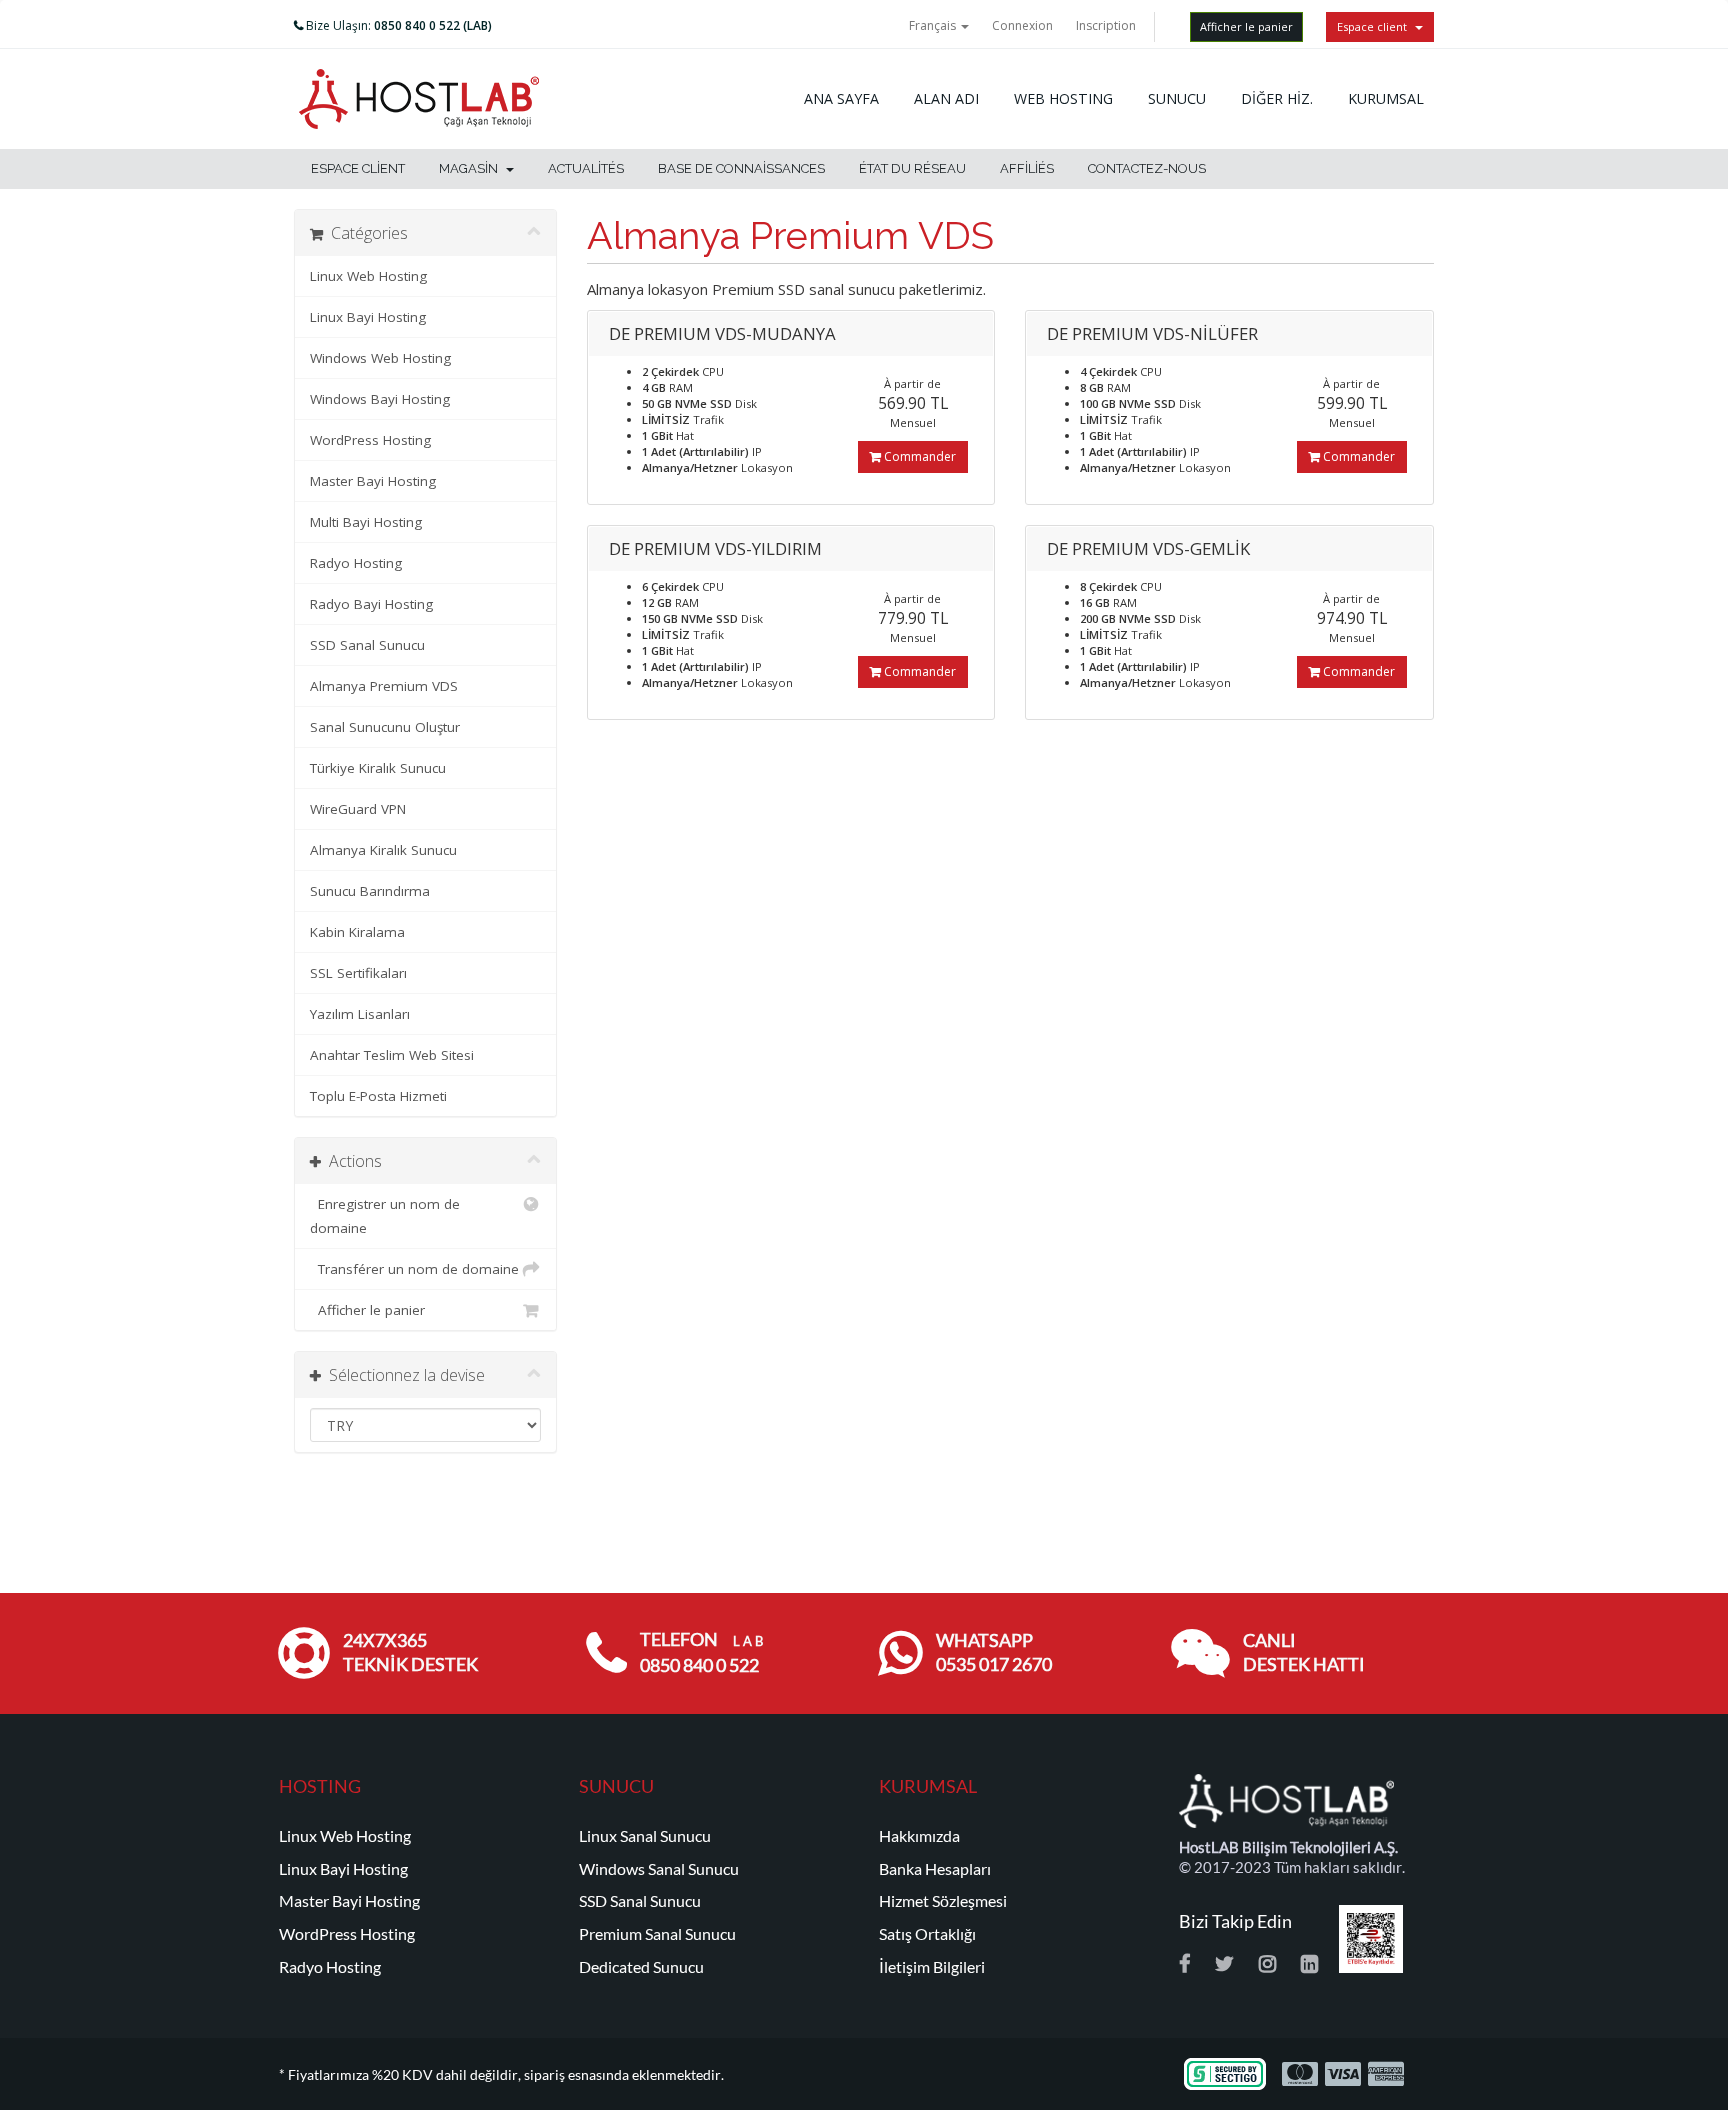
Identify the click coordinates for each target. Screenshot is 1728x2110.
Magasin (471, 168)
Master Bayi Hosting (373, 481)
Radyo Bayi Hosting (371, 604)
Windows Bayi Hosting (380, 399)
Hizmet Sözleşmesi (943, 1901)
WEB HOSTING (1063, 98)
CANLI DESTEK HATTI (1304, 1652)
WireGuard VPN (358, 809)
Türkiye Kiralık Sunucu (378, 768)
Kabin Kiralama (357, 932)
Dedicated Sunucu (641, 1967)
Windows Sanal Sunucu (659, 1869)
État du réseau (912, 168)
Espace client (1375, 26)
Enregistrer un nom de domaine (385, 1216)
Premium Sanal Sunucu (657, 1934)
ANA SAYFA (841, 98)
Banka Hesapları (935, 1869)
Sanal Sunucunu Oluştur (385, 727)
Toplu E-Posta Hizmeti (378, 1096)
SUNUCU (1177, 98)
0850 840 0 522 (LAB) (433, 25)
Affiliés (1027, 168)
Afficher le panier (1246, 26)
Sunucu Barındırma (370, 891)
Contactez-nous (1147, 168)
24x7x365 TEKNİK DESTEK (410, 1652)
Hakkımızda (919, 1836)
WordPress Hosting (370, 440)
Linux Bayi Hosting (368, 317)
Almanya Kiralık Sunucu (383, 850)
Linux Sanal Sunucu (645, 1836)
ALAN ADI (946, 98)
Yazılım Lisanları (360, 1014)
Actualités (586, 168)
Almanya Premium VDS (384, 686)
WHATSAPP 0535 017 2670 (994, 1652)
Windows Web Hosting (380, 358)
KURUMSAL (1386, 98)
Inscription (1106, 25)
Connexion (1022, 25)
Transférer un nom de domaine (414, 1269)
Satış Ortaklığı (927, 1934)
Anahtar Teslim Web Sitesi (392, 1055)
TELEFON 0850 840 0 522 (701, 1652)
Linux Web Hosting (368, 276)
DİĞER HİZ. (1277, 98)
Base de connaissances (741, 168)
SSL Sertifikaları (358, 973)
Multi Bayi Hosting (366, 522)
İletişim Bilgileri (932, 1967)
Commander (918, 456)
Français (934, 25)
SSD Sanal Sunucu (367, 645)
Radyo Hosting (356, 563)
